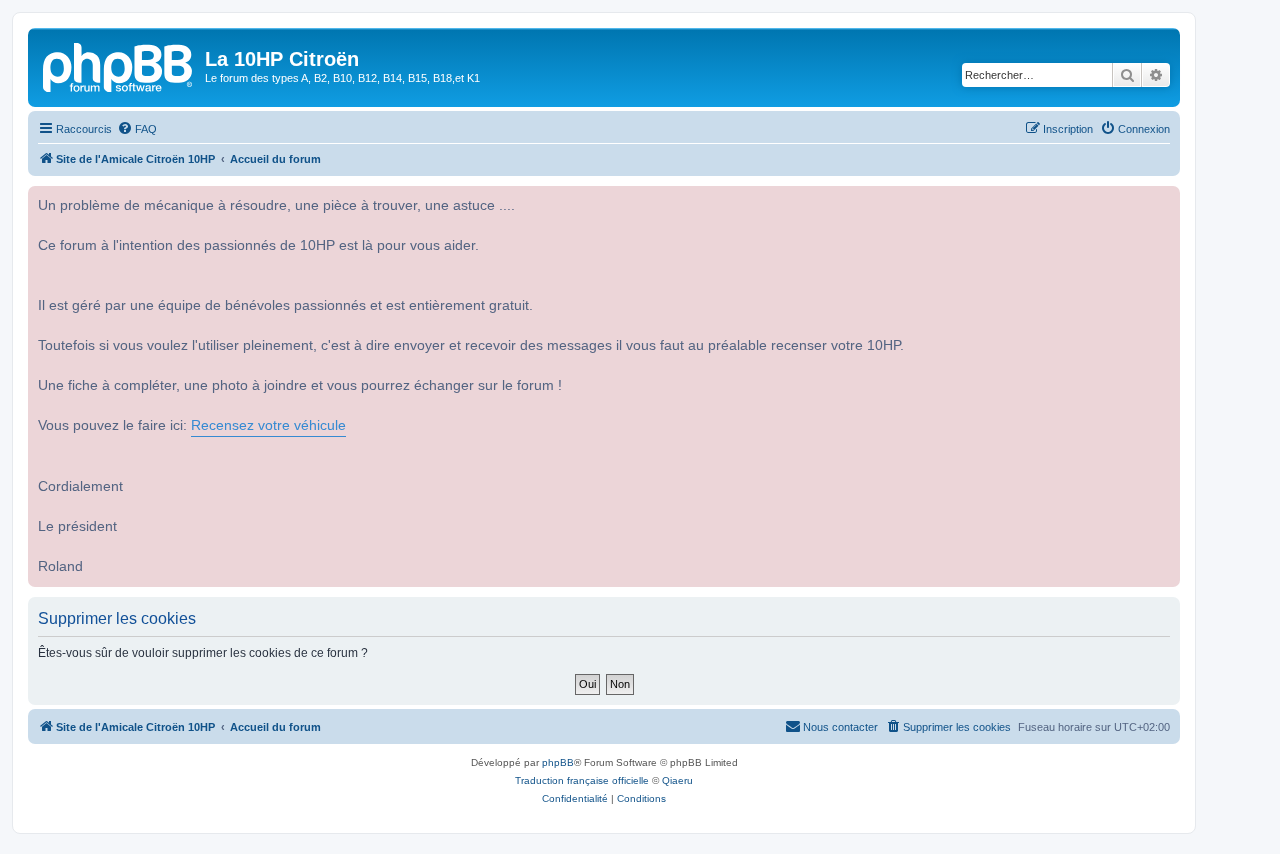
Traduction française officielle (582, 780)
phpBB (558, 762)
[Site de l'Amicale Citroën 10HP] (119, 65)
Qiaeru (677, 780)
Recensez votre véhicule (268, 425)
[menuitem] (137, 129)
